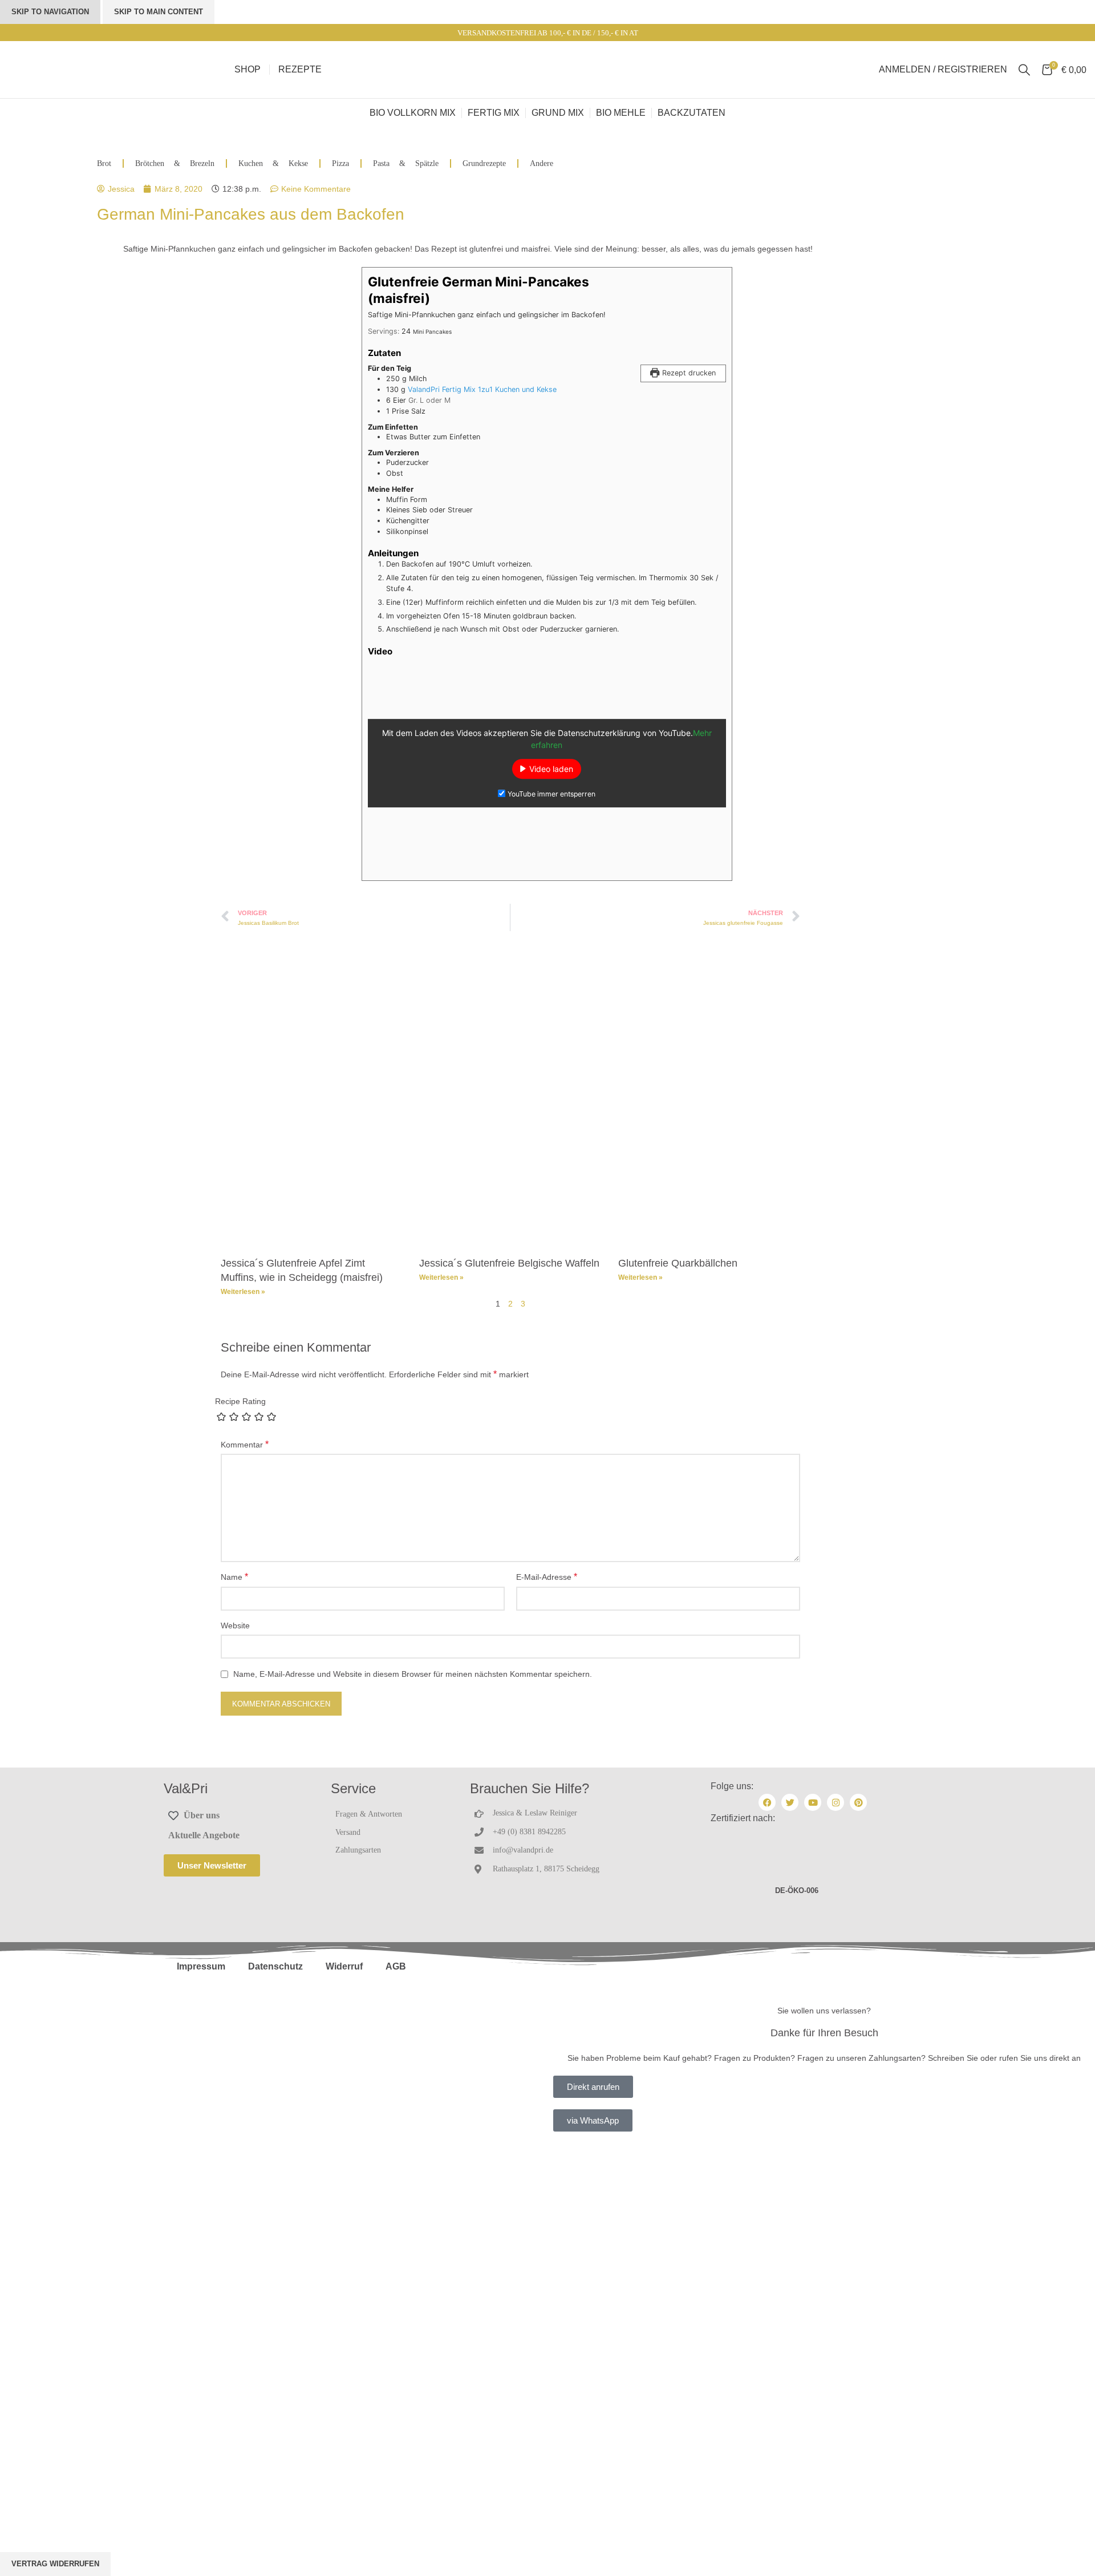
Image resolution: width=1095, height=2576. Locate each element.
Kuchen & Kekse (273, 163)
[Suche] (1024, 70)
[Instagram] (836, 1802)
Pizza (340, 163)
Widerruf (344, 1966)
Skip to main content (159, 12)
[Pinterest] (858, 1802)
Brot (104, 163)
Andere (542, 163)
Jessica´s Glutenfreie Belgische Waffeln (509, 1263)
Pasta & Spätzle (406, 163)
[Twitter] (790, 1802)
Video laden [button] (551, 769)
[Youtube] (813, 1802)
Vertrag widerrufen (55, 2564)
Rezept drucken (688, 373)
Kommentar (245, 1444)
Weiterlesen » (243, 1292)
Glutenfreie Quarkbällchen (678, 1263)
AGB (396, 1966)
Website (235, 1625)
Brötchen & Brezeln (175, 163)
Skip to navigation (50, 12)
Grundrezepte (484, 163)
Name (234, 1577)
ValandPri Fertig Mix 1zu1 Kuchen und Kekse (482, 389)
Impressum (201, 1966)
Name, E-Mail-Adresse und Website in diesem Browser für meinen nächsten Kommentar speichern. (413, 1674)
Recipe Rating (240, 1401)
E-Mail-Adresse (547, 1577)
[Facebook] (767, 1802)
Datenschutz (275, 1966)
